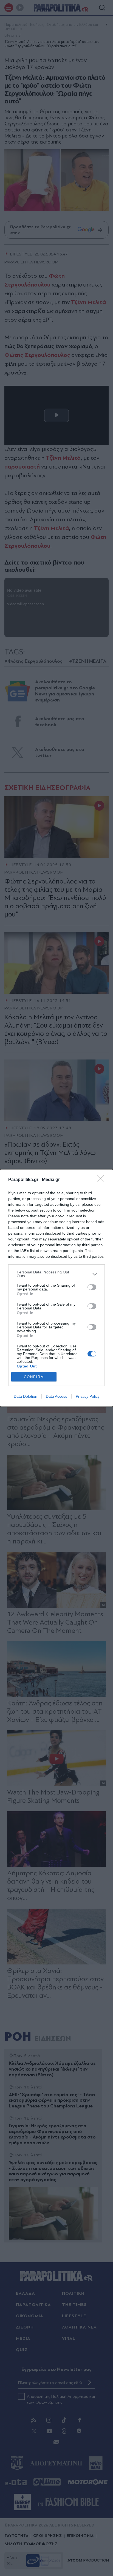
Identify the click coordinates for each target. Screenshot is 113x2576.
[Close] (102, 1180)
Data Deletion (26, 1396)
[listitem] (56, 1274)
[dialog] (56, 1288)
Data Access (56, 1396)
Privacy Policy (88, 1396)
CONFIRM (34, 1377)
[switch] (92, 1287)
